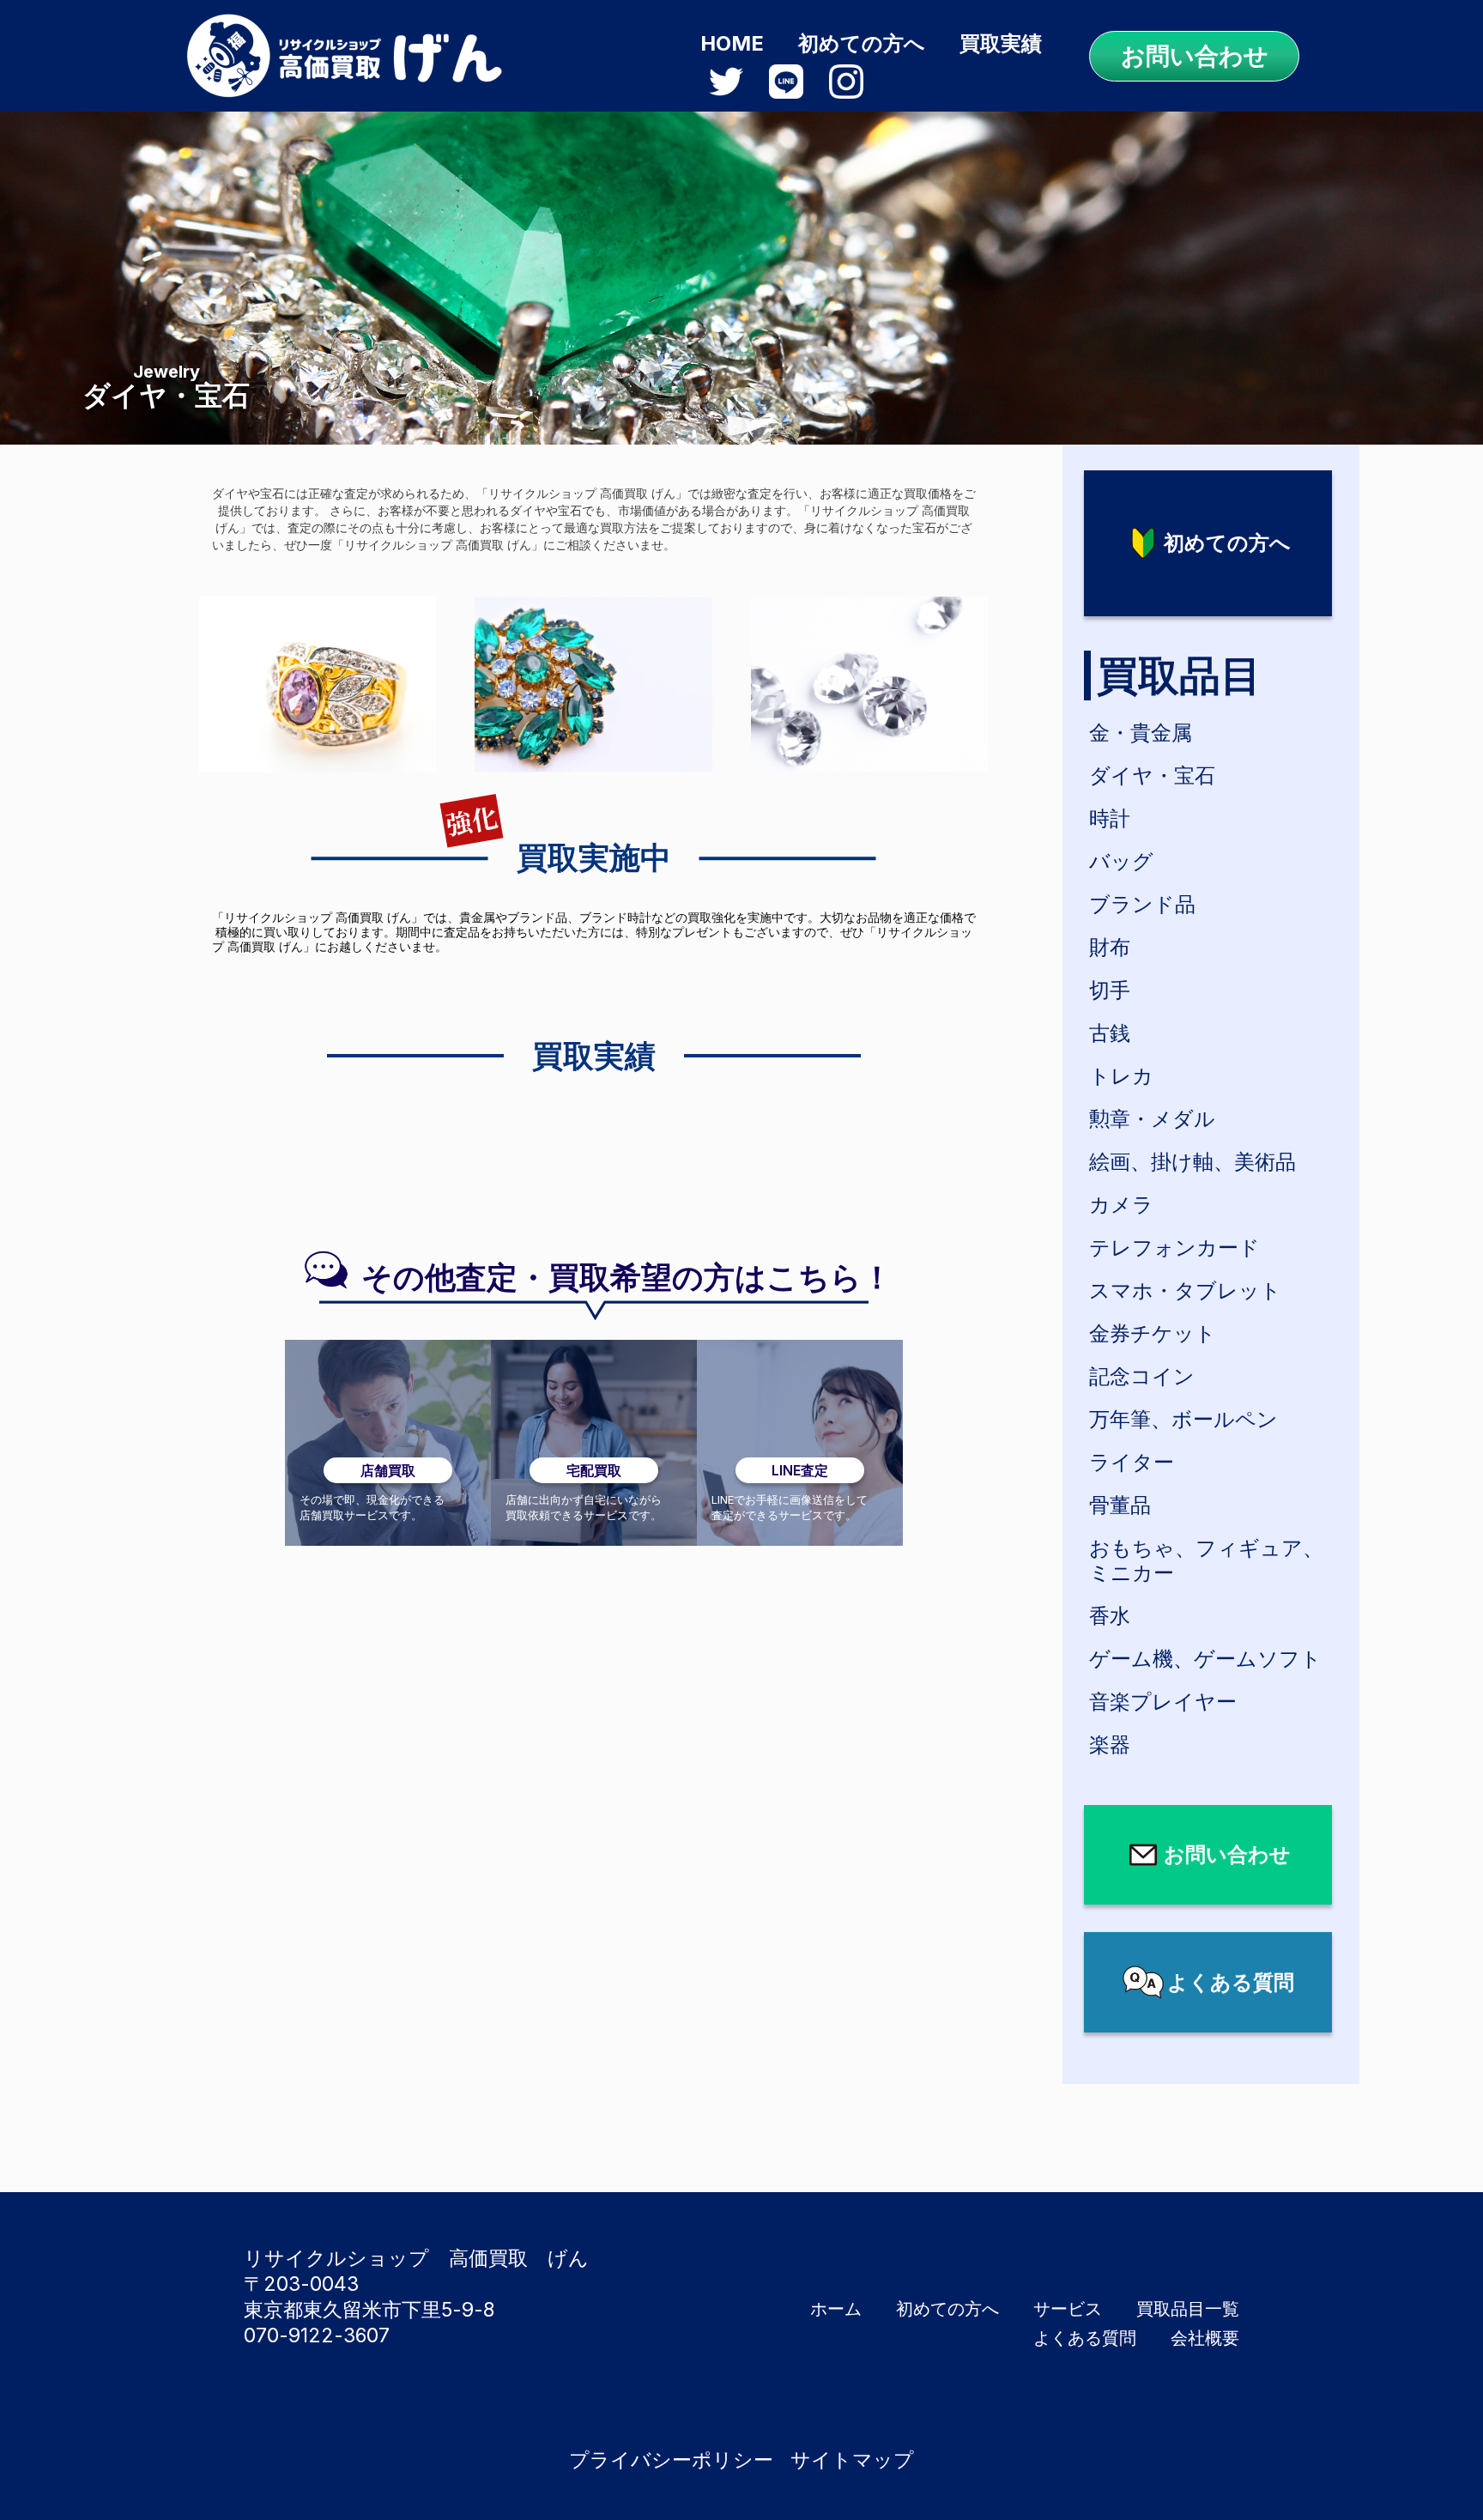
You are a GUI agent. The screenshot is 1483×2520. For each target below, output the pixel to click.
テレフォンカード (1174, 1248)
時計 (1110, 818)
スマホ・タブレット (1185, 1290)
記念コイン (1142, 1376)
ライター (1132, 1462)
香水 (1110, 1616)
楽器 (1110, 1745)
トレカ (1121, 1076)
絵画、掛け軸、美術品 (1192, 1162)
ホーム (836, 2309)
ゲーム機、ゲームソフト (1205, 1659)
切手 (1110, 990)
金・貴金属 (1141, 733)
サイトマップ (852, 2460)
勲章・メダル (1152, 1119)
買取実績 (1001, 43)
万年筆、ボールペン (1183, 1419)
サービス (1068, 2309)
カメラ (1121, 1205)
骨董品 (1120, 1505)
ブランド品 (1142, 904)
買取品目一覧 (1188, 2309)
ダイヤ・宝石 (1152, 775)
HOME (732, 43)
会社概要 (1205, 2338)
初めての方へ (862, 43)
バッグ (1121, 861)
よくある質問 (1085, 2338)
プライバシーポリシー (671, 2460)
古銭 (1110, 1033)
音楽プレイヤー (1163, 1702)
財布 (1110, 947)
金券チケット (1153, 1333)
